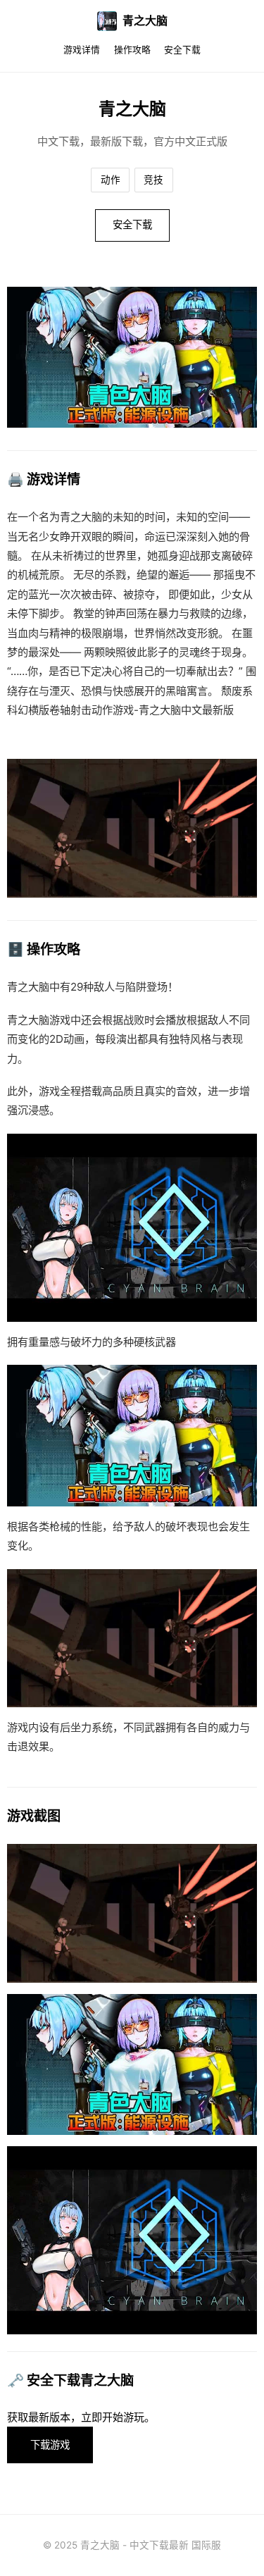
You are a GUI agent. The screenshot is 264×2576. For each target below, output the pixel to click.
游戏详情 (82, 50)
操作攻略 (132, 50)
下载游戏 (50, 2445)
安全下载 (182, 50)
